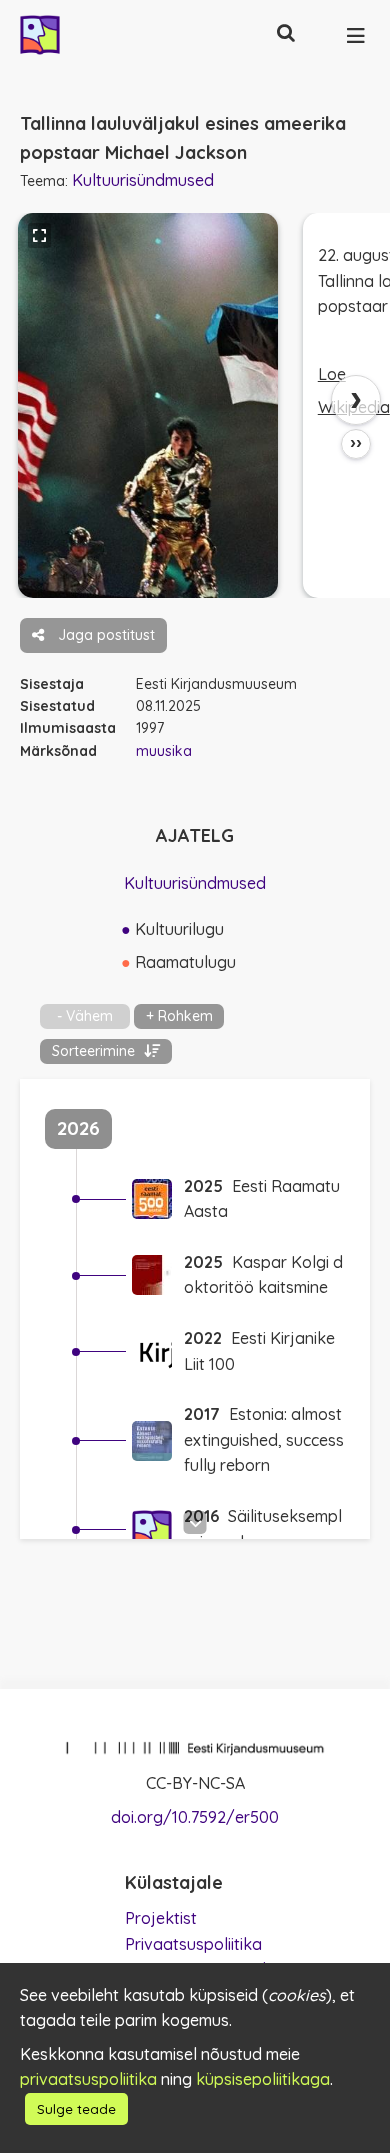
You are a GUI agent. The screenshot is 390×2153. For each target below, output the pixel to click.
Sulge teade (76, 2109)
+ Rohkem (179, 1016)
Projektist (161, 1918)
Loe (332, 374)
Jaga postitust (104, 635)
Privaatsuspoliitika (193, 1944)
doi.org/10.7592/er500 (195, 1817)
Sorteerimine (95, 1051)
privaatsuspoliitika (88, 2079)
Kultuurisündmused (143, 180)
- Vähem (85, 1016)
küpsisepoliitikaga (263, 2079)
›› (356, 443)
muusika (164, 751)
